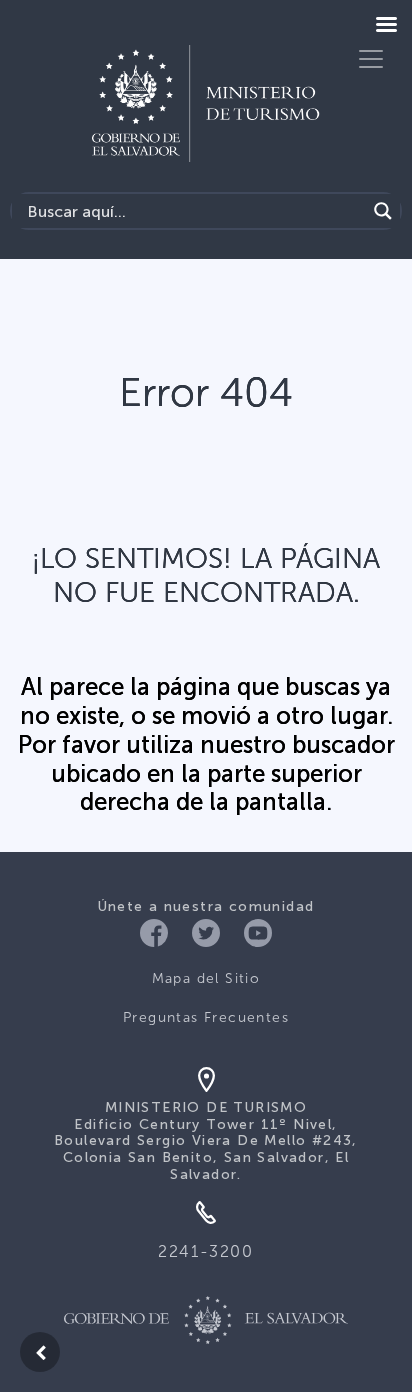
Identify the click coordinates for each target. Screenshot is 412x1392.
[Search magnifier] (383, 211)
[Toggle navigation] (371, 59)
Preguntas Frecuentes (206, 1017)
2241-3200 (205, 1251)
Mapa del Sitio (206, 978)
